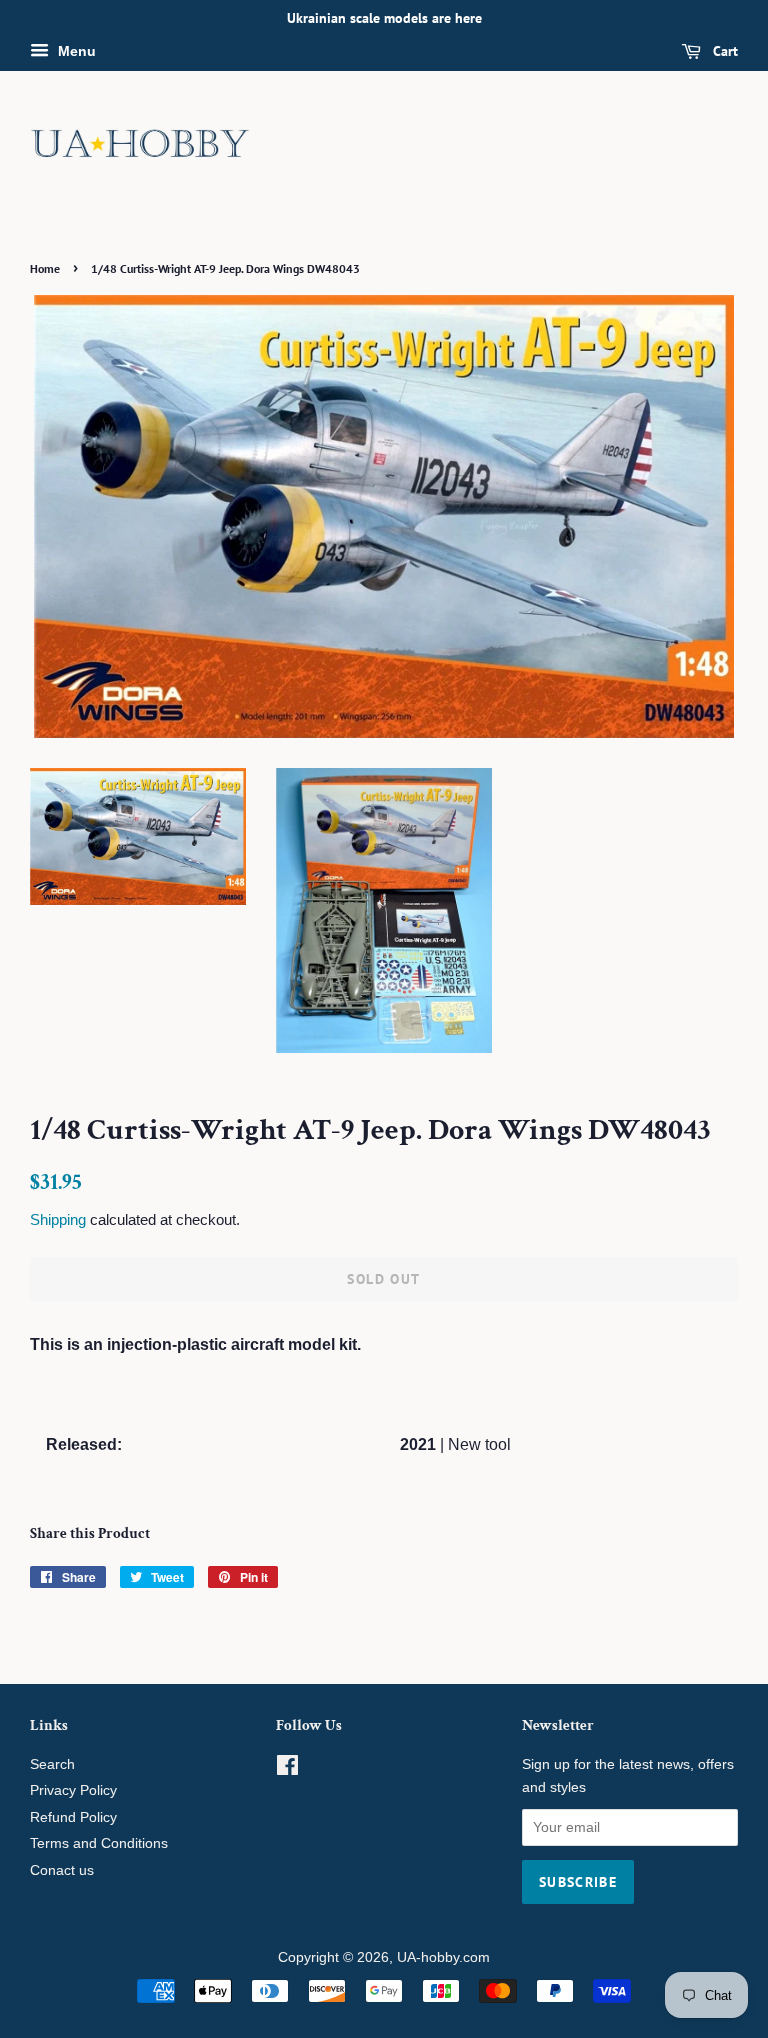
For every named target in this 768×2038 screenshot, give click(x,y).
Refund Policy (73, 1817)
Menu (75, 51)
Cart (723, 51)
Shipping (58, 1219)
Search (52, 1764)
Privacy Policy (73, 1790)
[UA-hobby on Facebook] (287, 1769)
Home (45, 268)
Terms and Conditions (99, 1843)
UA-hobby (428, 1957)
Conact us (62, 1870)
